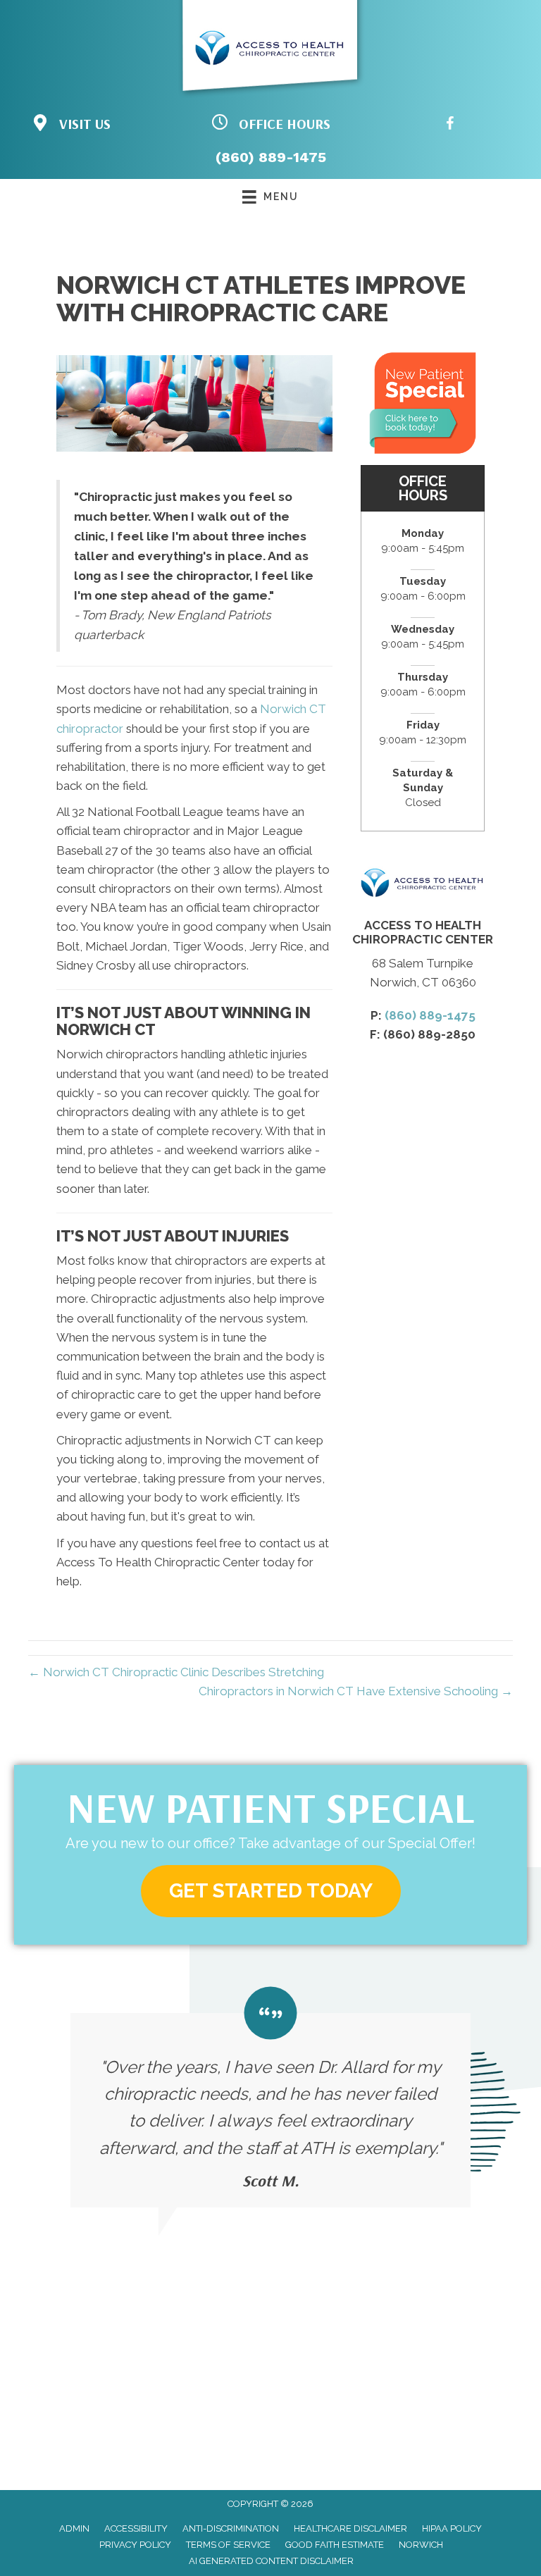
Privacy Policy (135, 2545)
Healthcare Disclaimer (350, 2528)
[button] (271, 1891)
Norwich (421, 2545)
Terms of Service (228, 2545)
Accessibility (136, 2528)
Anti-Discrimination (231, 2528)
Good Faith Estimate (335, 2545)
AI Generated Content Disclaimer (271, 2561)
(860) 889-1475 (271, 157)
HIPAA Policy (452, 2528)
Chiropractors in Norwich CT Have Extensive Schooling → (356, 1691)
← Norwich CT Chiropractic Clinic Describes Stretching (176, 1672)
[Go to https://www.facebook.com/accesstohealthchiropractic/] (450, 126)
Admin (74, 2528)
